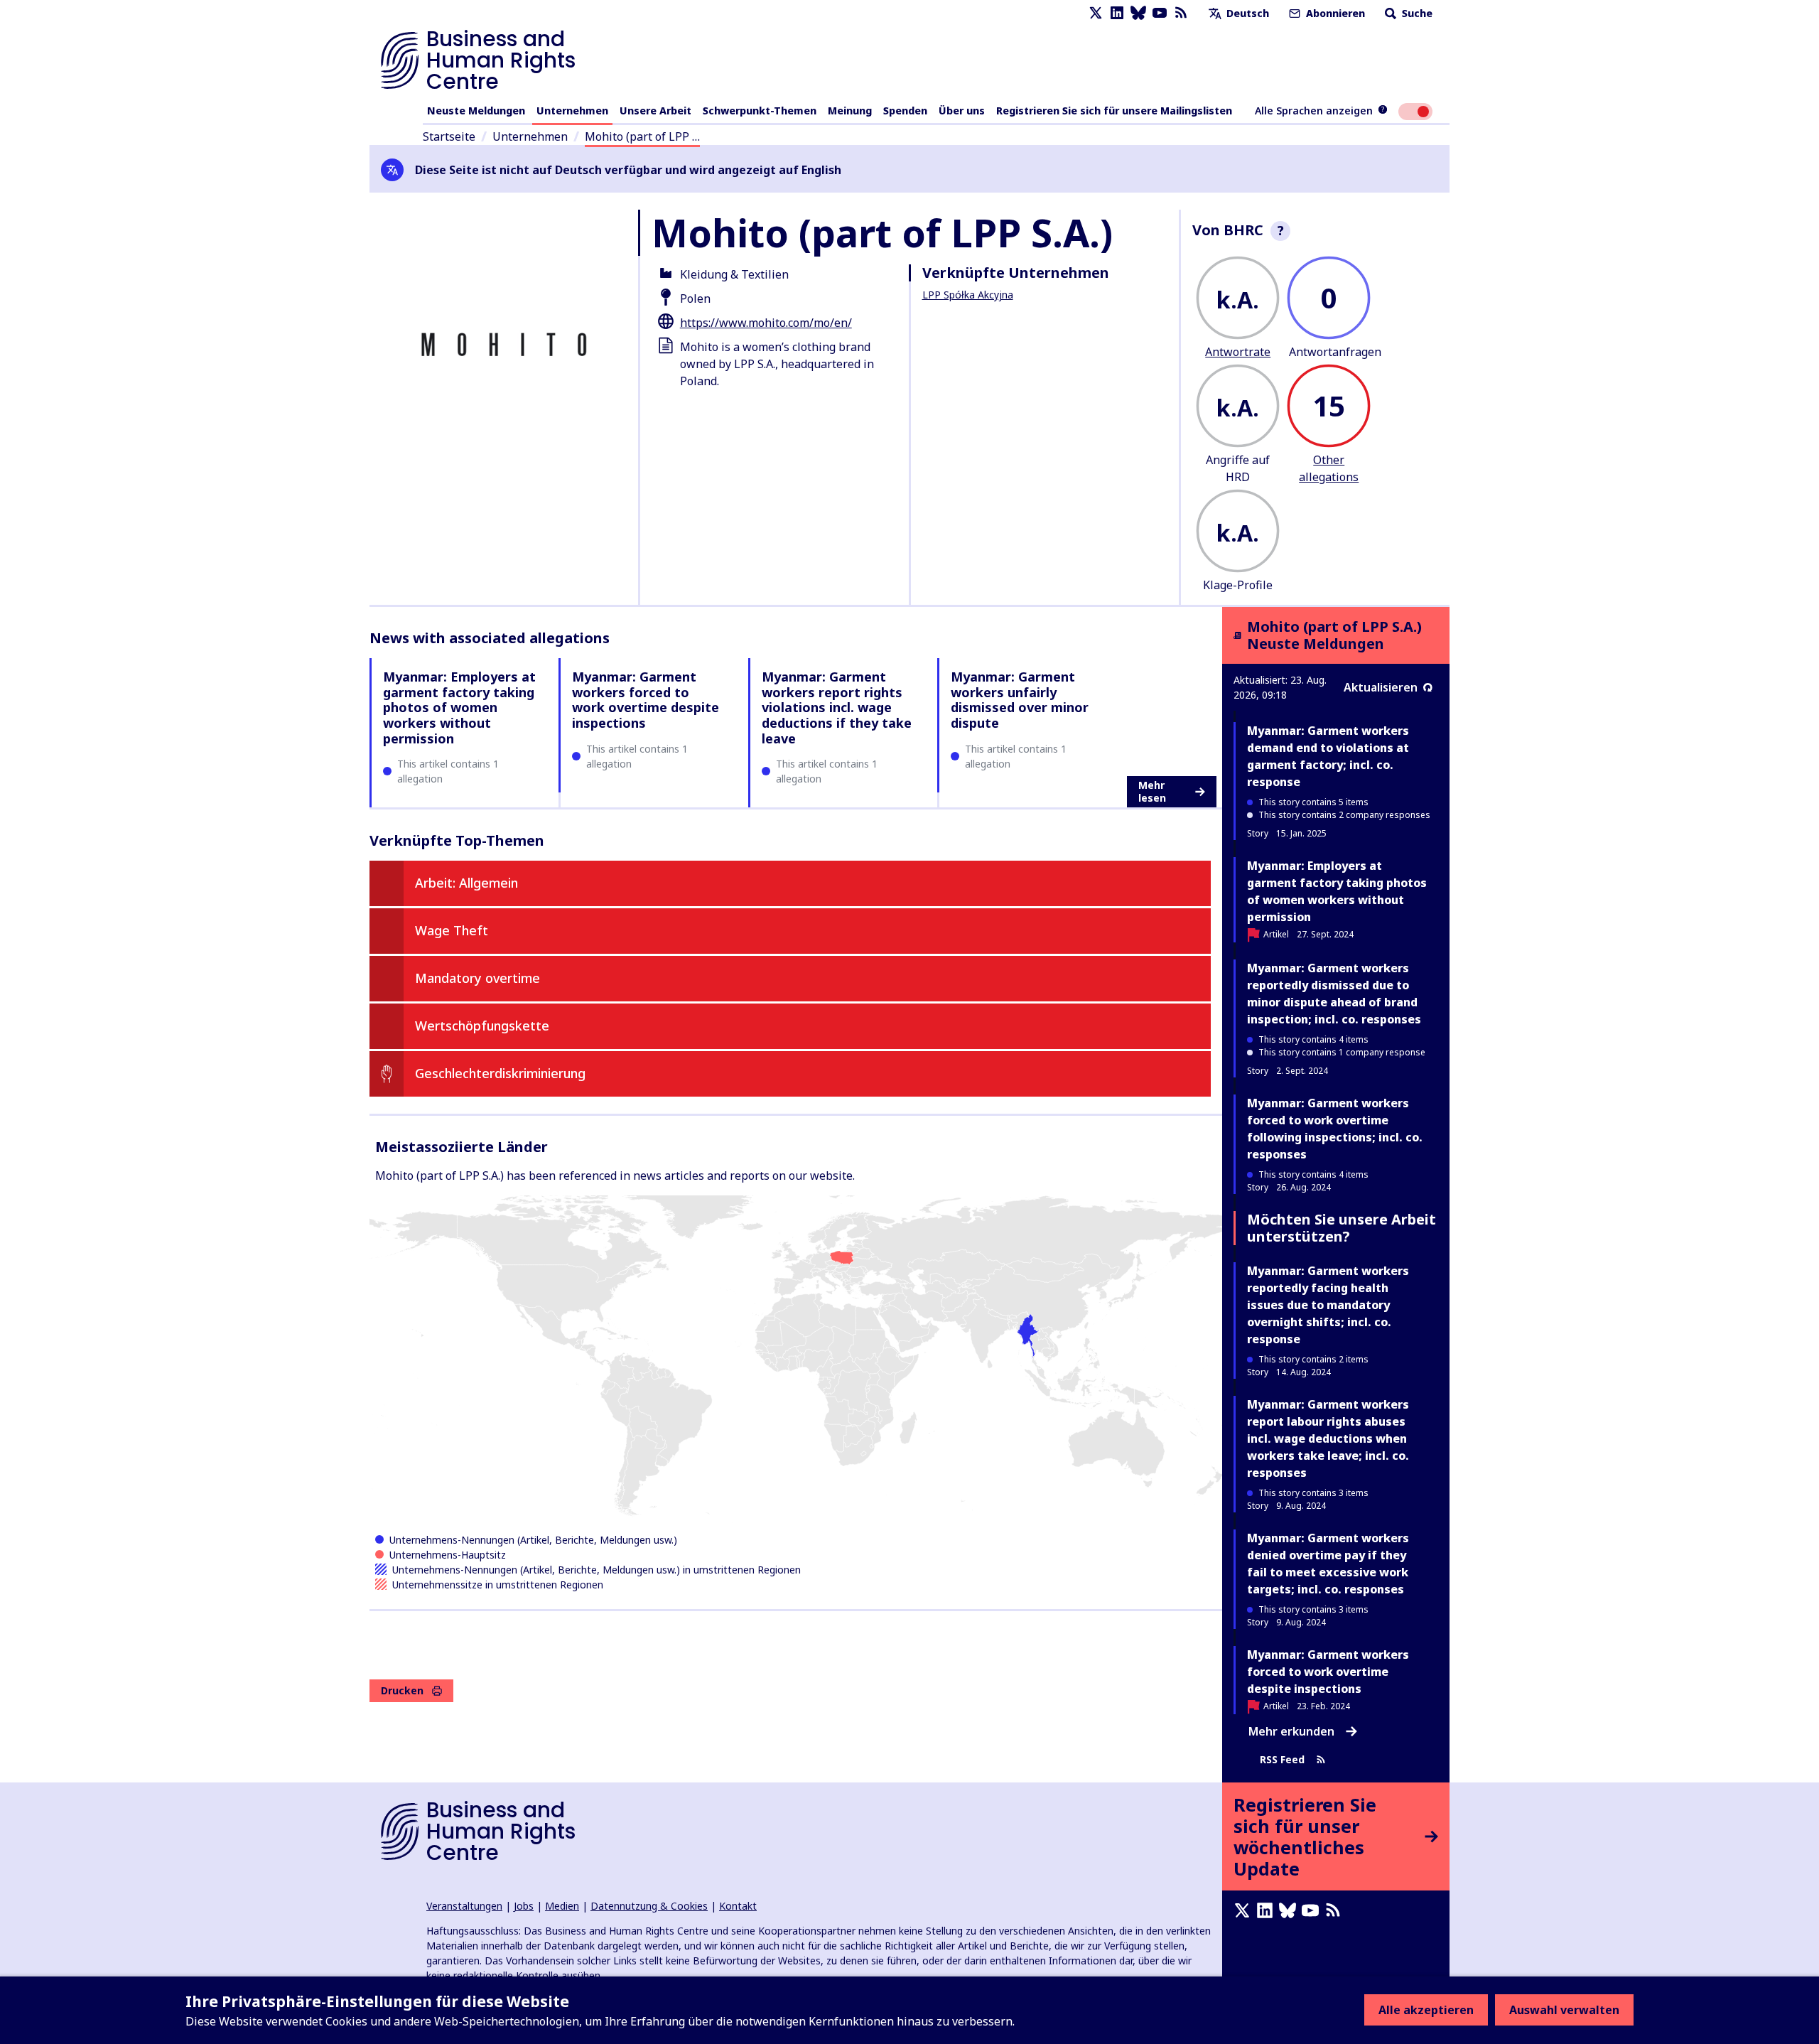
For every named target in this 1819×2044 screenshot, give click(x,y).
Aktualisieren (1381, 687)
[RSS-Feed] (1181, 13)
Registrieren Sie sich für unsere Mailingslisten (1114, 111)
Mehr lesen (1152, 791)
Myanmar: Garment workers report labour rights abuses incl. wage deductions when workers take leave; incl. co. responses (1328, 1438)
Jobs (524, 1906)
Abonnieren (1334, 13)
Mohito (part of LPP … (642, 136)
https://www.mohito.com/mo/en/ (766, 323)
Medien (562, 1906)
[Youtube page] (1160, 13)
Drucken (402, 1690)
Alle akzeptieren (1426, 2010)
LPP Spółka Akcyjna (968, 295)
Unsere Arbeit (655, 111)
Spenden (905, 111)
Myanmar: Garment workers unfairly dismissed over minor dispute (1020, 700)
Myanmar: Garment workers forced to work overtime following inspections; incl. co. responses (1335, 1129)
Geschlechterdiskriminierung (500, 1073)
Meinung (850, 111)
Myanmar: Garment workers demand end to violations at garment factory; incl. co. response (1328, 756)
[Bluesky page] (1138, 13)
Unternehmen (572, 111)
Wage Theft (452, 930)
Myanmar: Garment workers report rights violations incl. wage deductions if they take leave (837, 707)
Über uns (962, 111)
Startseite (449, 136)
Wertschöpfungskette (482, 1026)
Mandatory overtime (477, 978)
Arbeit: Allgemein (466, 883)
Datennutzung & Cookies (649, 1906)
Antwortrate (1238, 352)
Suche (1416, 13)
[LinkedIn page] (1117, 13)
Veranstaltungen (464, 1906)
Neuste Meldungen (476, 111)
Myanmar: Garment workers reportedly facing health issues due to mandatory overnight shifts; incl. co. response (1328, 1305)
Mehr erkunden (1291, 1731)
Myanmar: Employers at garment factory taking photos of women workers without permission (459, 707)
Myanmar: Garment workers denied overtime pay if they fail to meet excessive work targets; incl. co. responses (1328, 1564)
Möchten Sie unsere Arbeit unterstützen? (1342, 1228)
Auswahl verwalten (1564, 2010)
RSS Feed (1282, 1759)
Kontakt (738, 1906)
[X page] (1096, 13)
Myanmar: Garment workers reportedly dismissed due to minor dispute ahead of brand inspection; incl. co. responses (1334, 994)
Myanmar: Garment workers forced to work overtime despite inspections (646, 700)
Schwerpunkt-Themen (760, 111)
